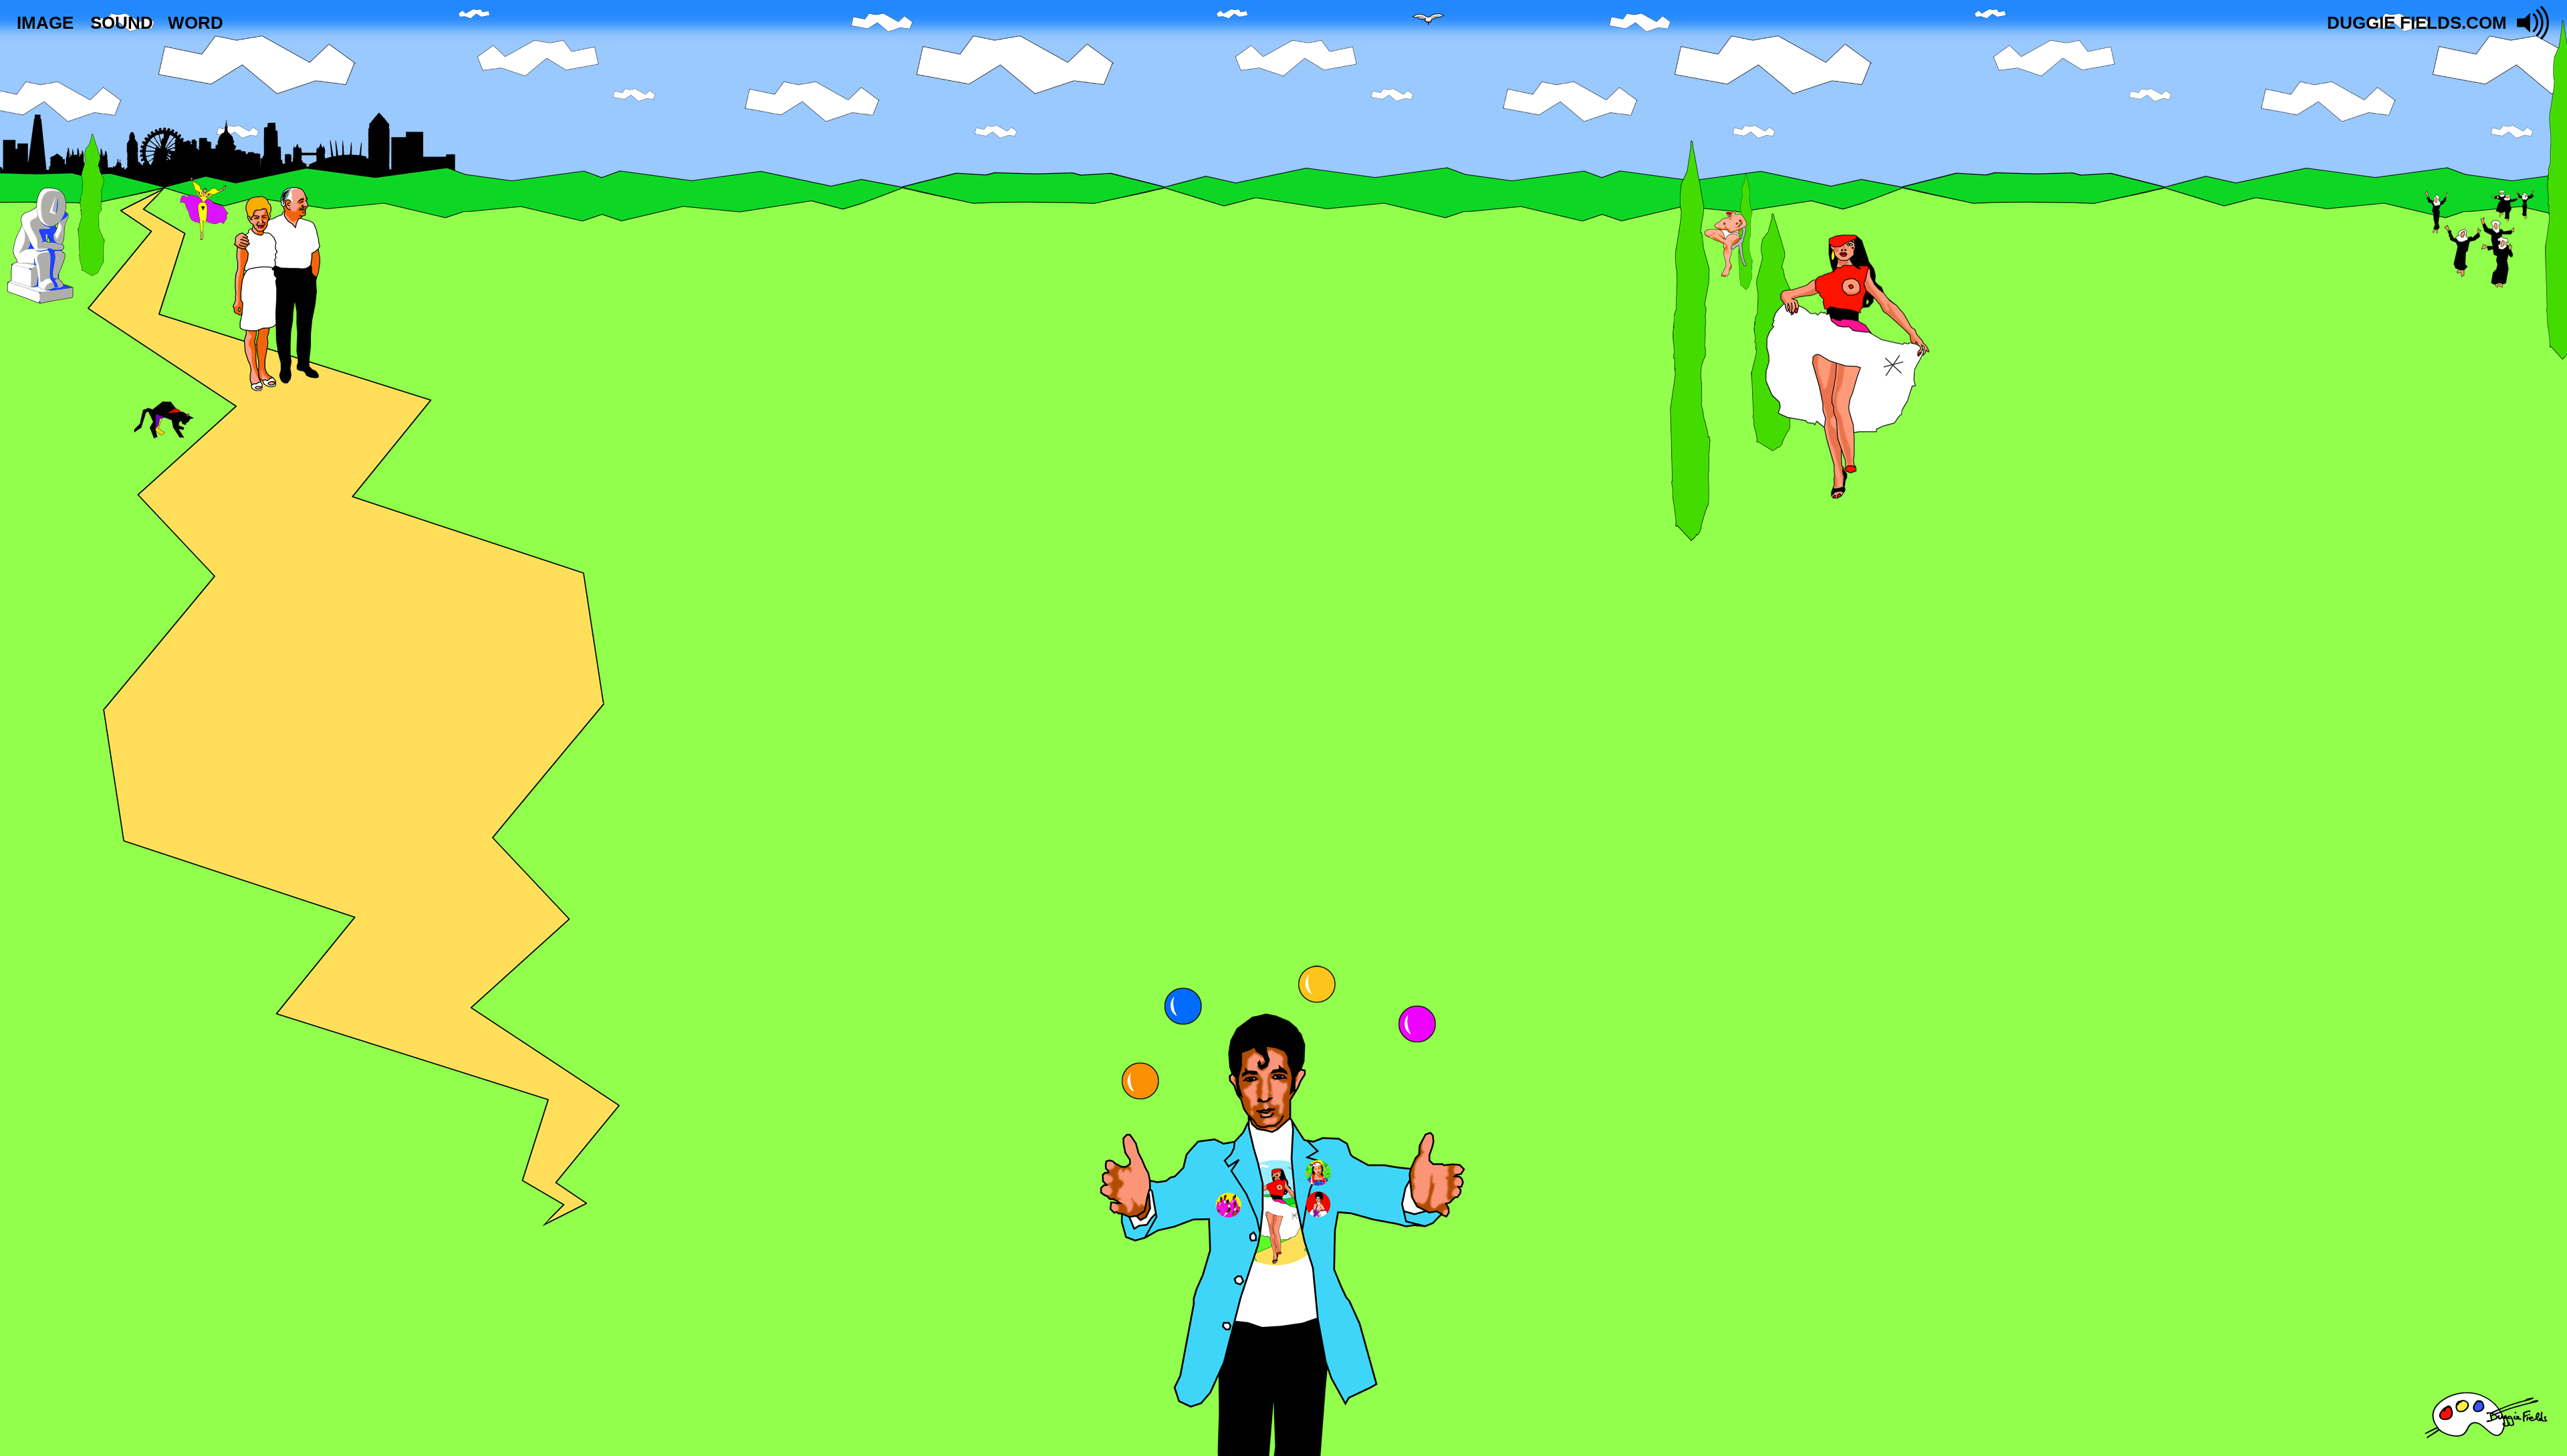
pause (2534, 23)
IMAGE (45, 23)
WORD (196, 23)
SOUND (122, 23)
